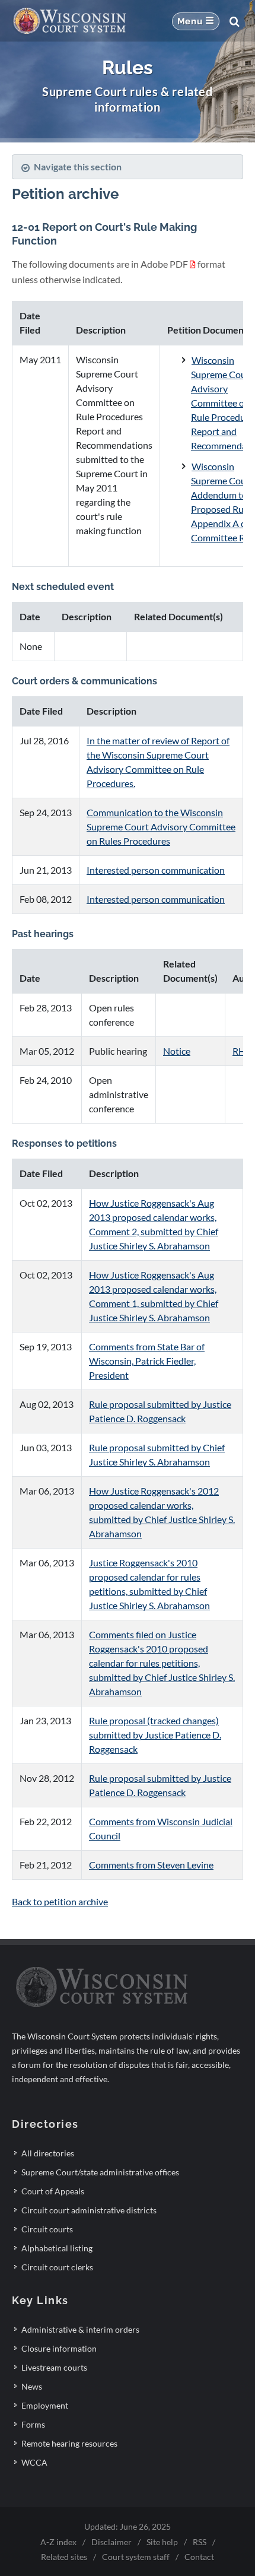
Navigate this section (78, 166)
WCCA (34, 2462)
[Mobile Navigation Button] (196, 21)
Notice (177, 1051)
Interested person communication (156, 870)
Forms (33, 2424)
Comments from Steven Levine (151, 1865)
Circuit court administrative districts (89, 2210)
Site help (162, 2542)
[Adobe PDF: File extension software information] (193, 264)
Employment (45, 2405)
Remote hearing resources (69, 2443)
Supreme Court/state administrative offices (100, 2172)
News (32, 2386)
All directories (48, 2153)
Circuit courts (47, 2229)
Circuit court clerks (57, 2267)
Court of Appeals (53, 2191)
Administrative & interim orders (80, 2329)
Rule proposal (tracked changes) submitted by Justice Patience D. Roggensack (155, 1735)
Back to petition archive (60, 1901)
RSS (200, 2542)
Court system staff (136, 2557)
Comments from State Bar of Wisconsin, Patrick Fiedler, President (147, 1361)
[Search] (234, 21)
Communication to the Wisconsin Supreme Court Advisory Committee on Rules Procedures (161, 827)
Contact (199, 2557)
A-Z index (58, 2542)
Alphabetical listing (57, 2248)
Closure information (59, 2348)
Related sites (64, 2557)
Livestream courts (54, 2367)
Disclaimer (111, 2542)
